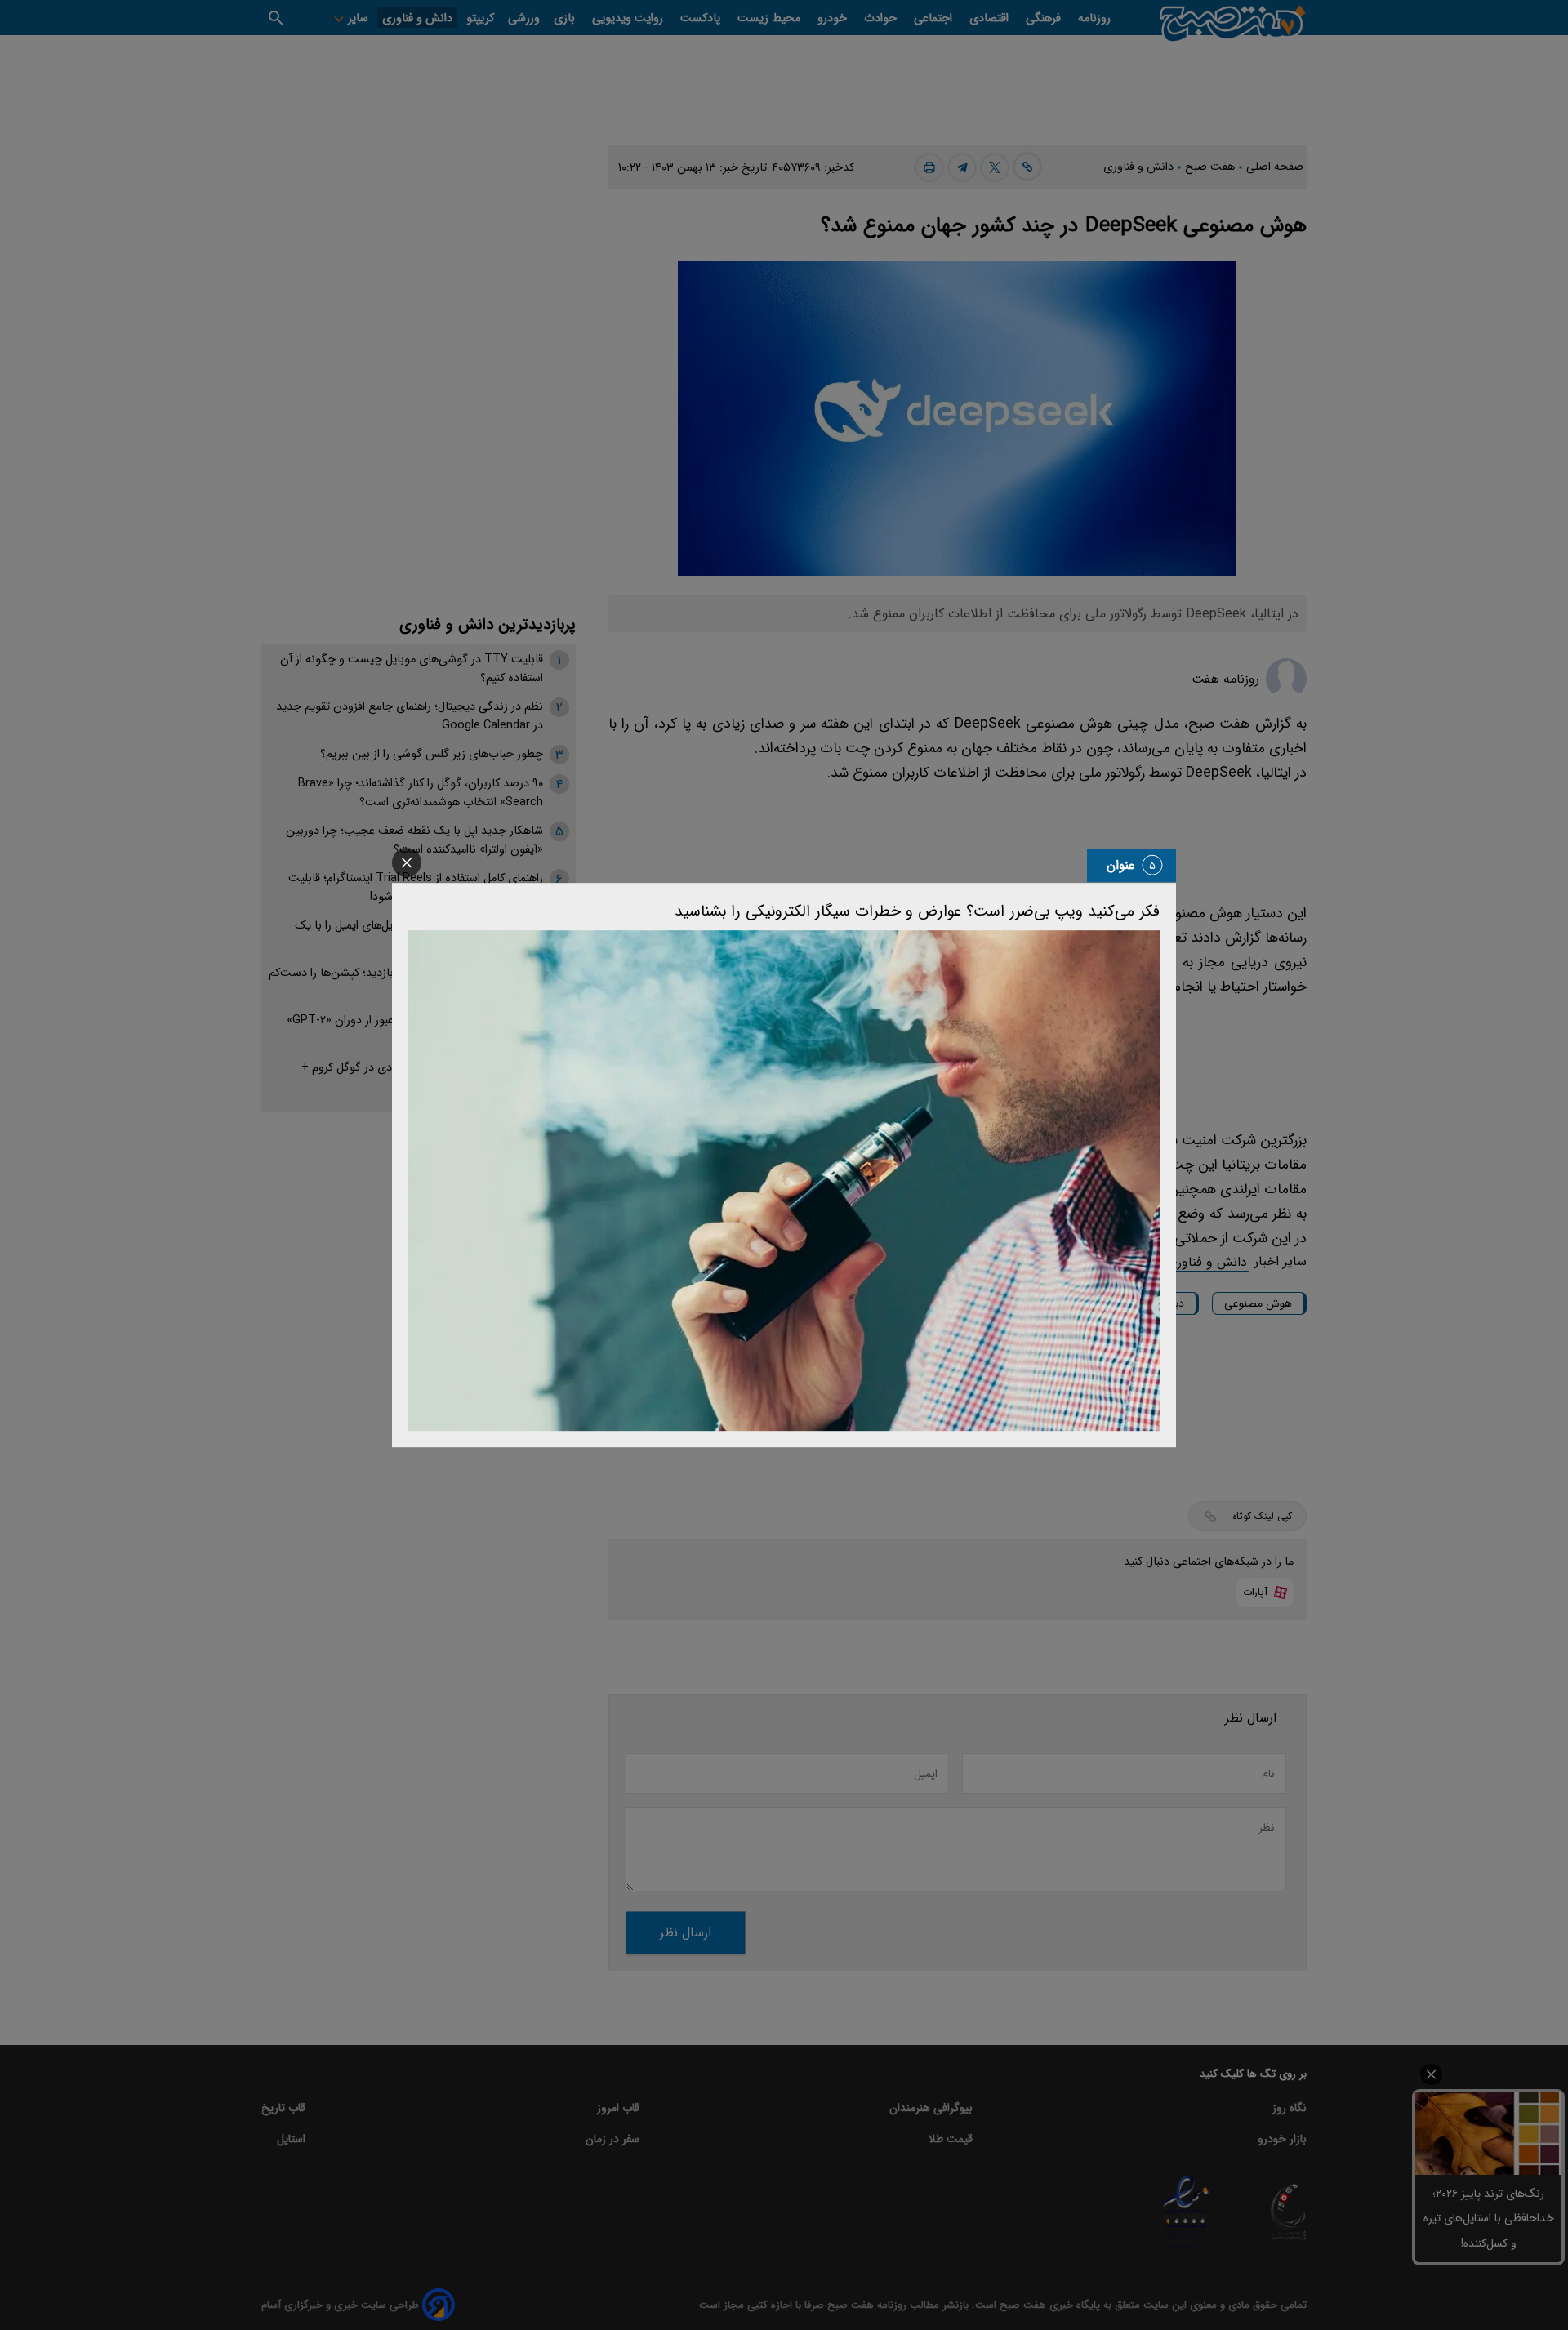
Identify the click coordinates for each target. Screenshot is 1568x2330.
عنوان (1121, 865)
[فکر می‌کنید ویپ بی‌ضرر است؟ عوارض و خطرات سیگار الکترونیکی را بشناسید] (784, 1181)
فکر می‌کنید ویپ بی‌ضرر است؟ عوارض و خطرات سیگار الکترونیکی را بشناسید (917, 911)
